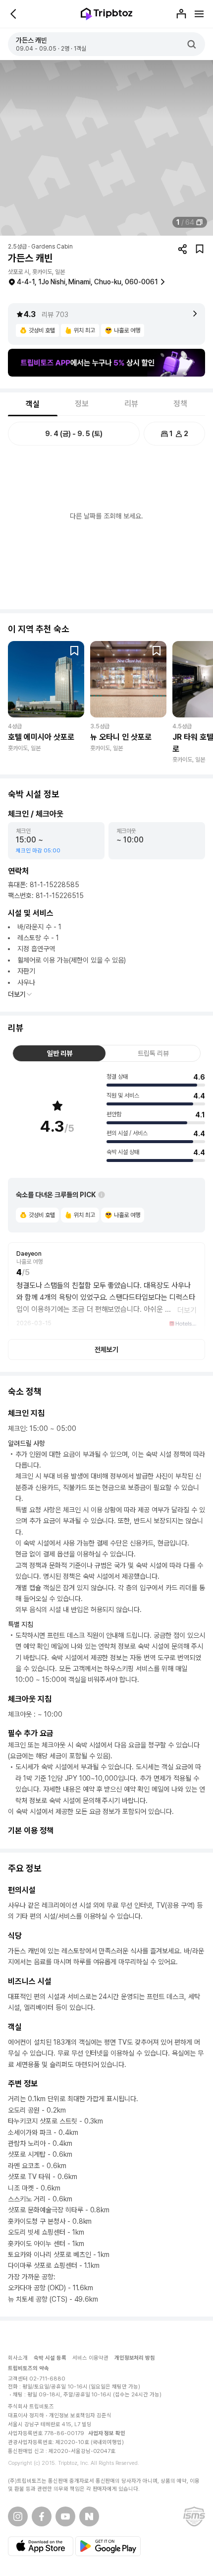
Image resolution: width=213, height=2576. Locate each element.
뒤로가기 (14, 14)
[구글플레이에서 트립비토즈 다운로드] (108, 2546)
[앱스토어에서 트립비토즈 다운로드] (41, 2546)
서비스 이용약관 (90, 2358)
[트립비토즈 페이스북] (42, 2516)
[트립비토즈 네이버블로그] (89, 2516)
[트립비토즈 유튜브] (65, 2516)
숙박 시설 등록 (50, 2358)
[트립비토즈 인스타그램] (18, 2516)
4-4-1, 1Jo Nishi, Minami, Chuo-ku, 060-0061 (87, 282)
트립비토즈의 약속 (28, 2368)
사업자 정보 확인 (107, 2433)
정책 (180, 404)
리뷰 (131, 404)
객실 (33, 404)
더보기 (17, 994)
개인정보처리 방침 (135, 2358)
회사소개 (18, 2358)
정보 (82, 404)
